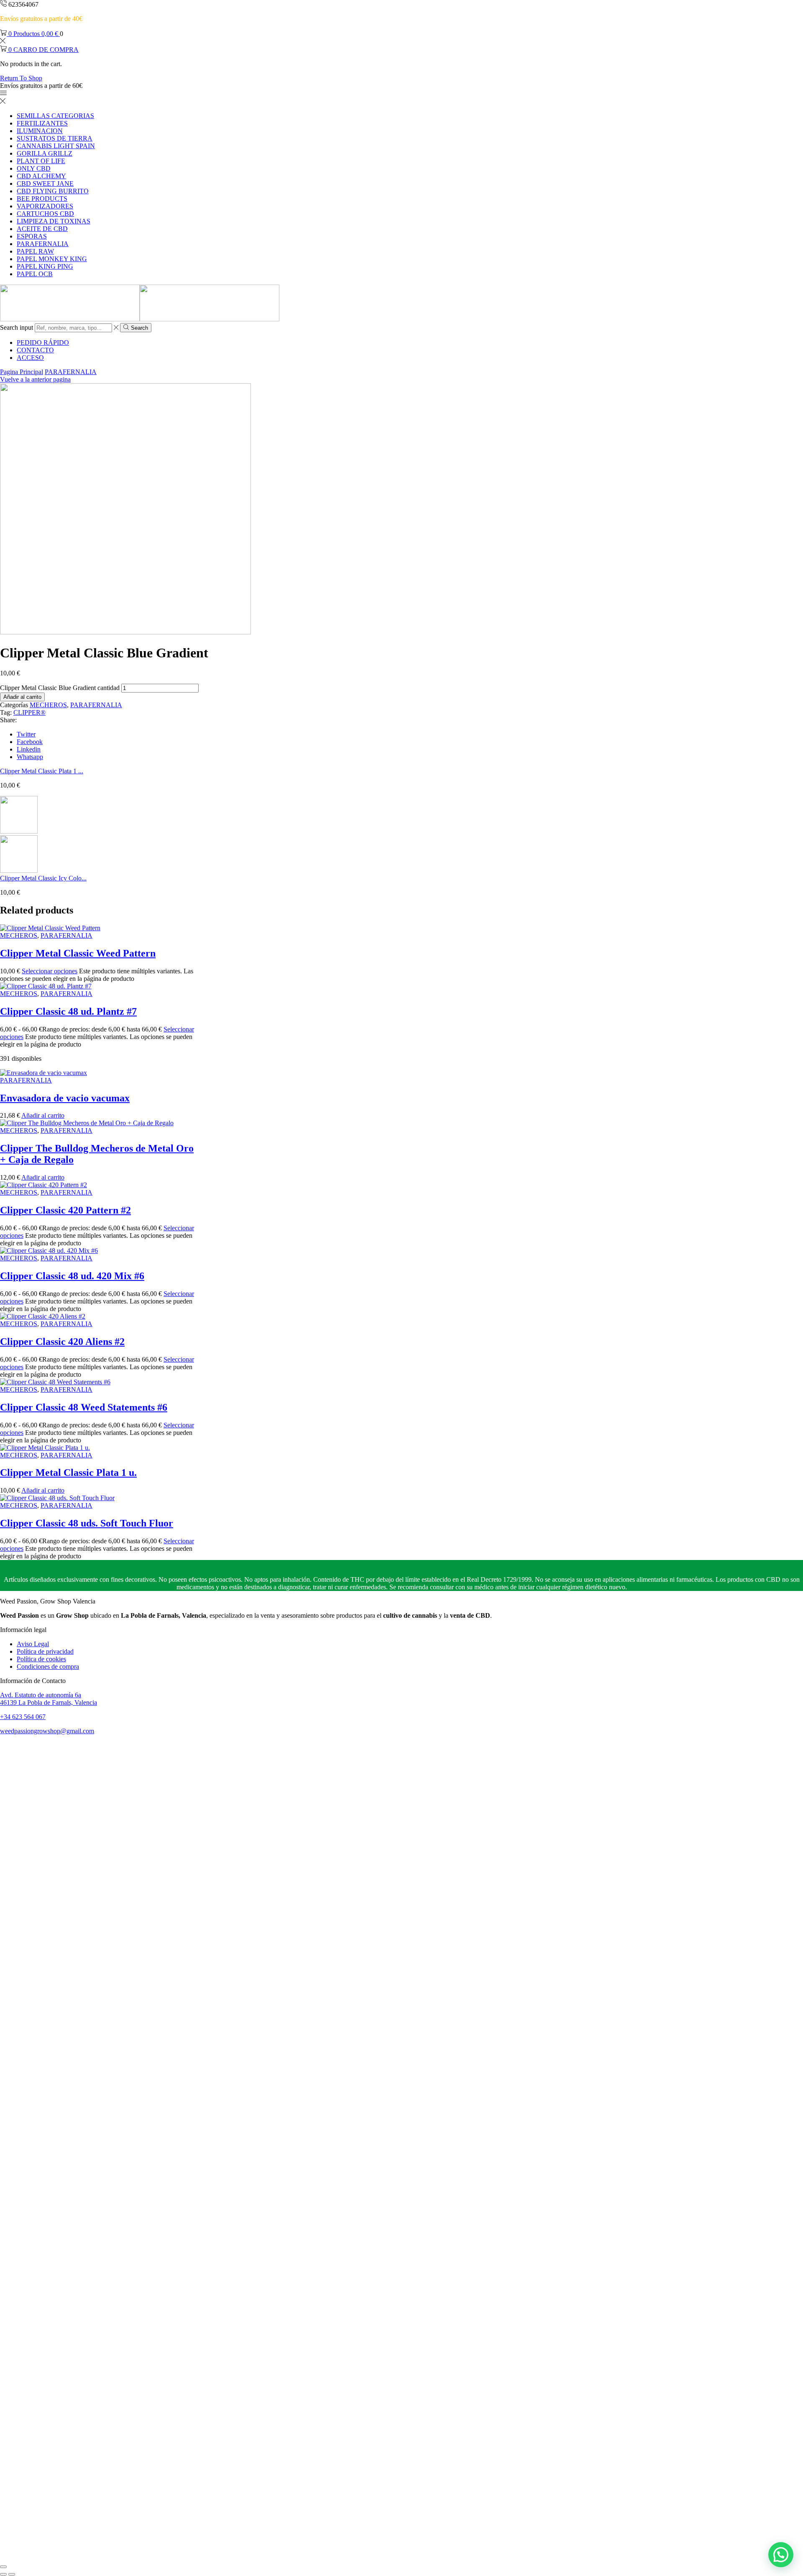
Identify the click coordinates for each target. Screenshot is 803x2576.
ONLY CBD (34, 168)
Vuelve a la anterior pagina (35, 379)
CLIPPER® (29, 712)
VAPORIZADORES (45, 206)
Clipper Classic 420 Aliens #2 (62, 1342)
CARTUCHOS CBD (45, 214)
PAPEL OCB (35, 274)
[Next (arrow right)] (12, 2574)
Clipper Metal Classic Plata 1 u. (68, 1473)
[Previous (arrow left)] (3, 2574)
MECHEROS (48, 705)
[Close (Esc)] (3, 2567)
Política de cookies (41, 1659)
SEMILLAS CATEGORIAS (55, 116)
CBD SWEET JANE (45, 183)
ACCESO (30, 358)
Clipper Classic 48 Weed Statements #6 (84, 1407)
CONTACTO (35, 350)
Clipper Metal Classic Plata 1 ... (42, 771)
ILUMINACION (40, 131)
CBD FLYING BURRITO (53, 191)
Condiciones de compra (48, 1666)
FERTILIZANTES (42, 123)
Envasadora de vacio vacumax (65, 1098)
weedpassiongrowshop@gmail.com (47, 1731)
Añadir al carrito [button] (43, 1115)
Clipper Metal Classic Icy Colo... (43, 878)
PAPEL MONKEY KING (52, 259)
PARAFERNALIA (43, 244)
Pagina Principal (22, 372)
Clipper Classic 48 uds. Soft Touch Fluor (87, 1523)
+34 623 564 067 (23, 1717)
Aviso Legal (33, 1644)
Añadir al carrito (22, 697)
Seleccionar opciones (50, 971)
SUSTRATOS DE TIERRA (55, 138)
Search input (17, 327)
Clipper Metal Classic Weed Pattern (78, 953)
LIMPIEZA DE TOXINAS (54, 221)
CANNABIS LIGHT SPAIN (56, 146)
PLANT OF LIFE (41, 161)
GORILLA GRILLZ (45, 153)
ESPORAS (32, 236)
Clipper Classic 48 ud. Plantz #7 (68, 1011)
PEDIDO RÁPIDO (43, 343)
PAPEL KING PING (45, 266)
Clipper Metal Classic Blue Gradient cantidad (60, 688)
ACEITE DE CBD (42, 229)
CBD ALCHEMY (41, 176)
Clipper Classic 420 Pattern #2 (65, 1210)
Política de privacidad (45, 1651)
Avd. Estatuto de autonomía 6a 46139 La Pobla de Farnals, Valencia (49, 1699)
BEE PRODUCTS (42, 199)
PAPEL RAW (35, 251)
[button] (781, 2555)
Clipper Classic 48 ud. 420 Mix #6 (72, 1276)
